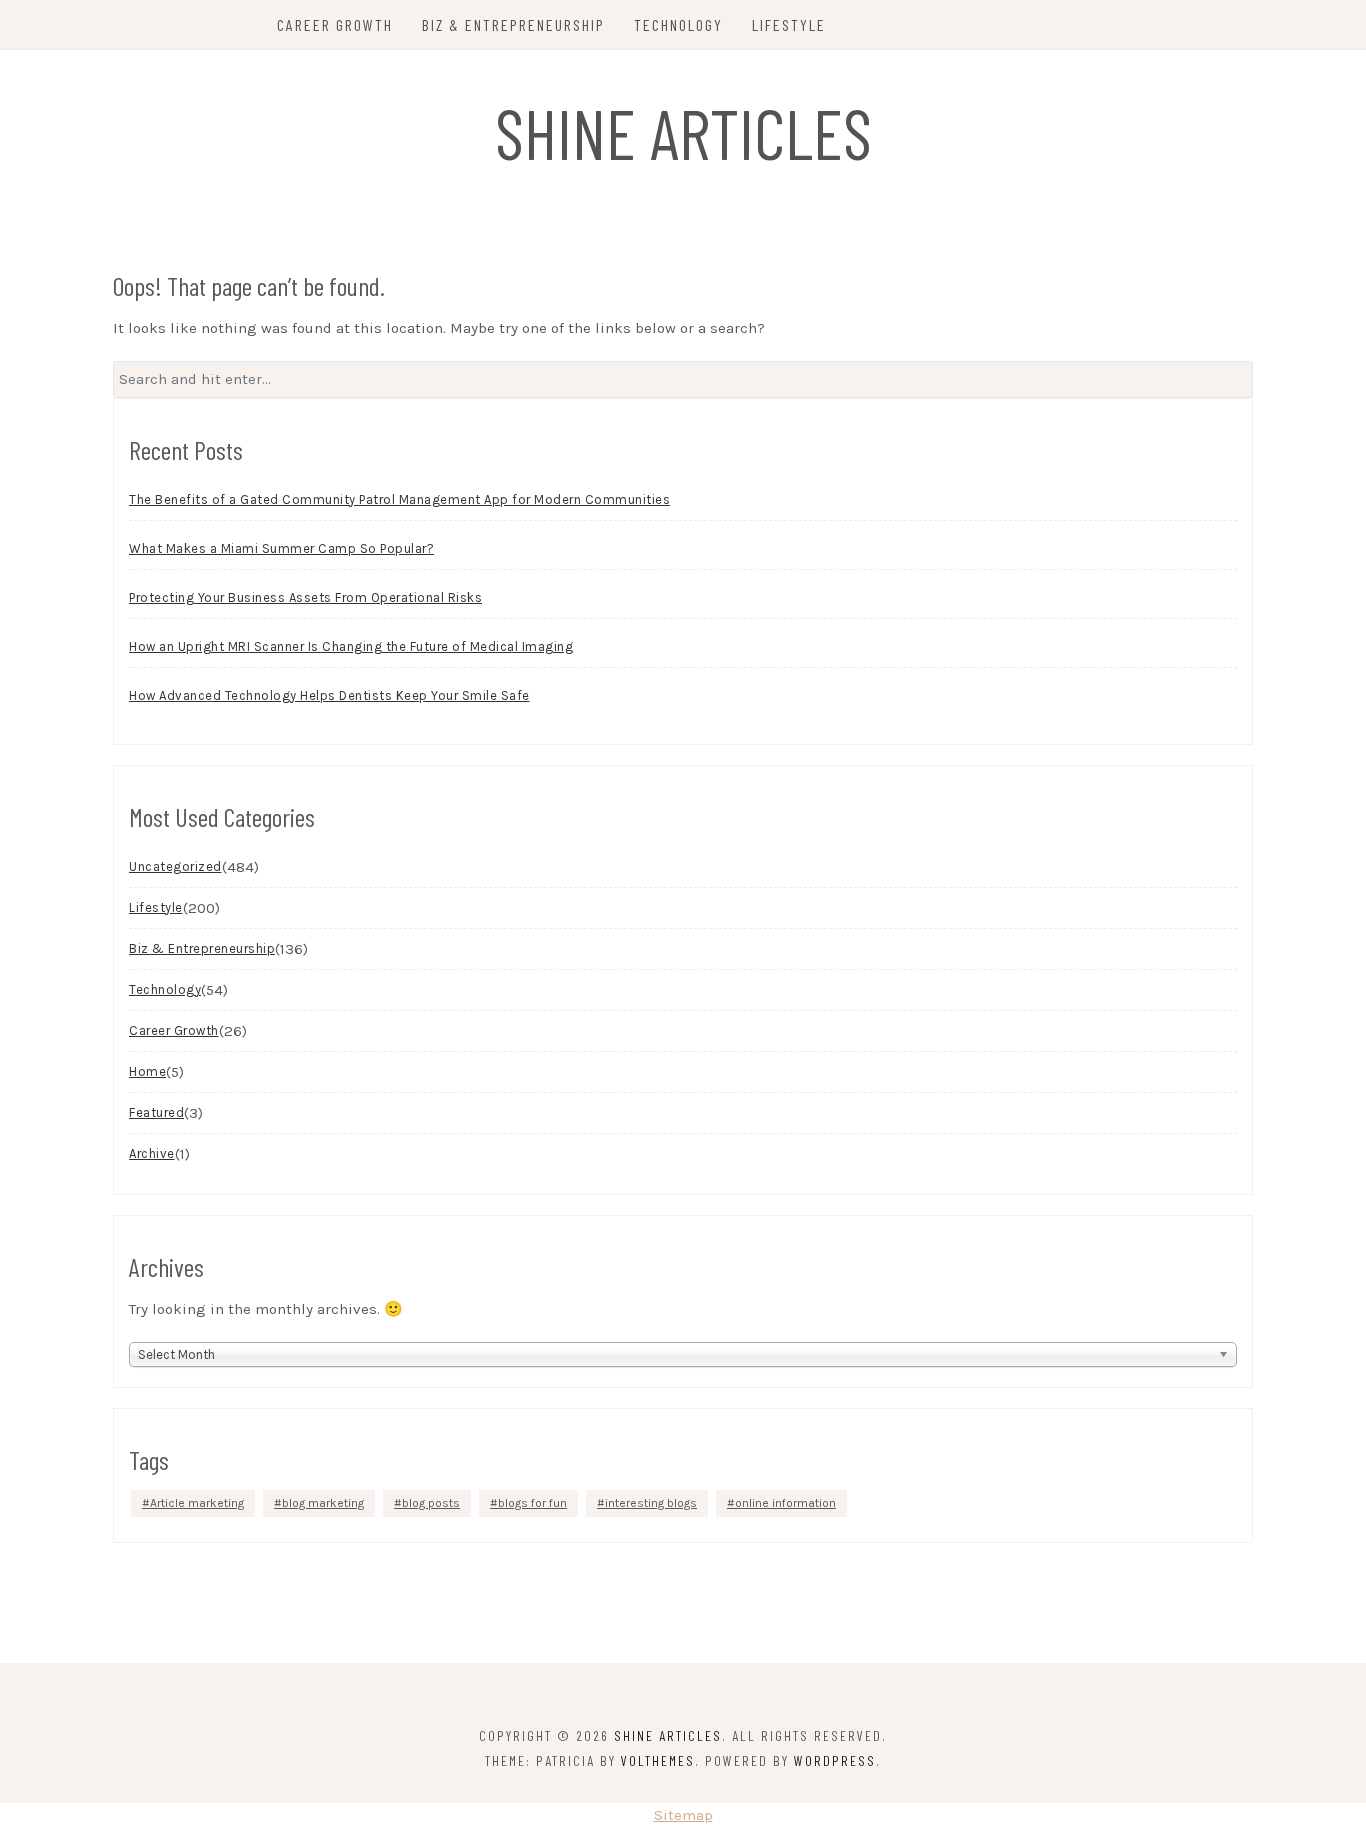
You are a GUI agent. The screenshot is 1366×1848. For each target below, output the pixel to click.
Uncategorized (175, 866)
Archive (152, 1153)
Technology (678, 24)
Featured (156, 1112)
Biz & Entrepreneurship (513, 24)
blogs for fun (532, 1503)
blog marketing (323, 1503)
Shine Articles (683, 132)
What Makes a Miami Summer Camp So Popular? (281, 548)
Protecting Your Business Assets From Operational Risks (305, 597)
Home (147, 1071)
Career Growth (335, 24)
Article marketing (197, 1503)
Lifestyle (789, 24)
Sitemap (683, 1815)
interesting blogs (651, 1503)
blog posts (431, 1503)
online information (785, 1503)
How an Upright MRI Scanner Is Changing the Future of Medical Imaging (351, 646)
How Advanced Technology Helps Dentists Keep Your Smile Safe (329, 695)
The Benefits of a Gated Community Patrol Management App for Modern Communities (399, 499)
